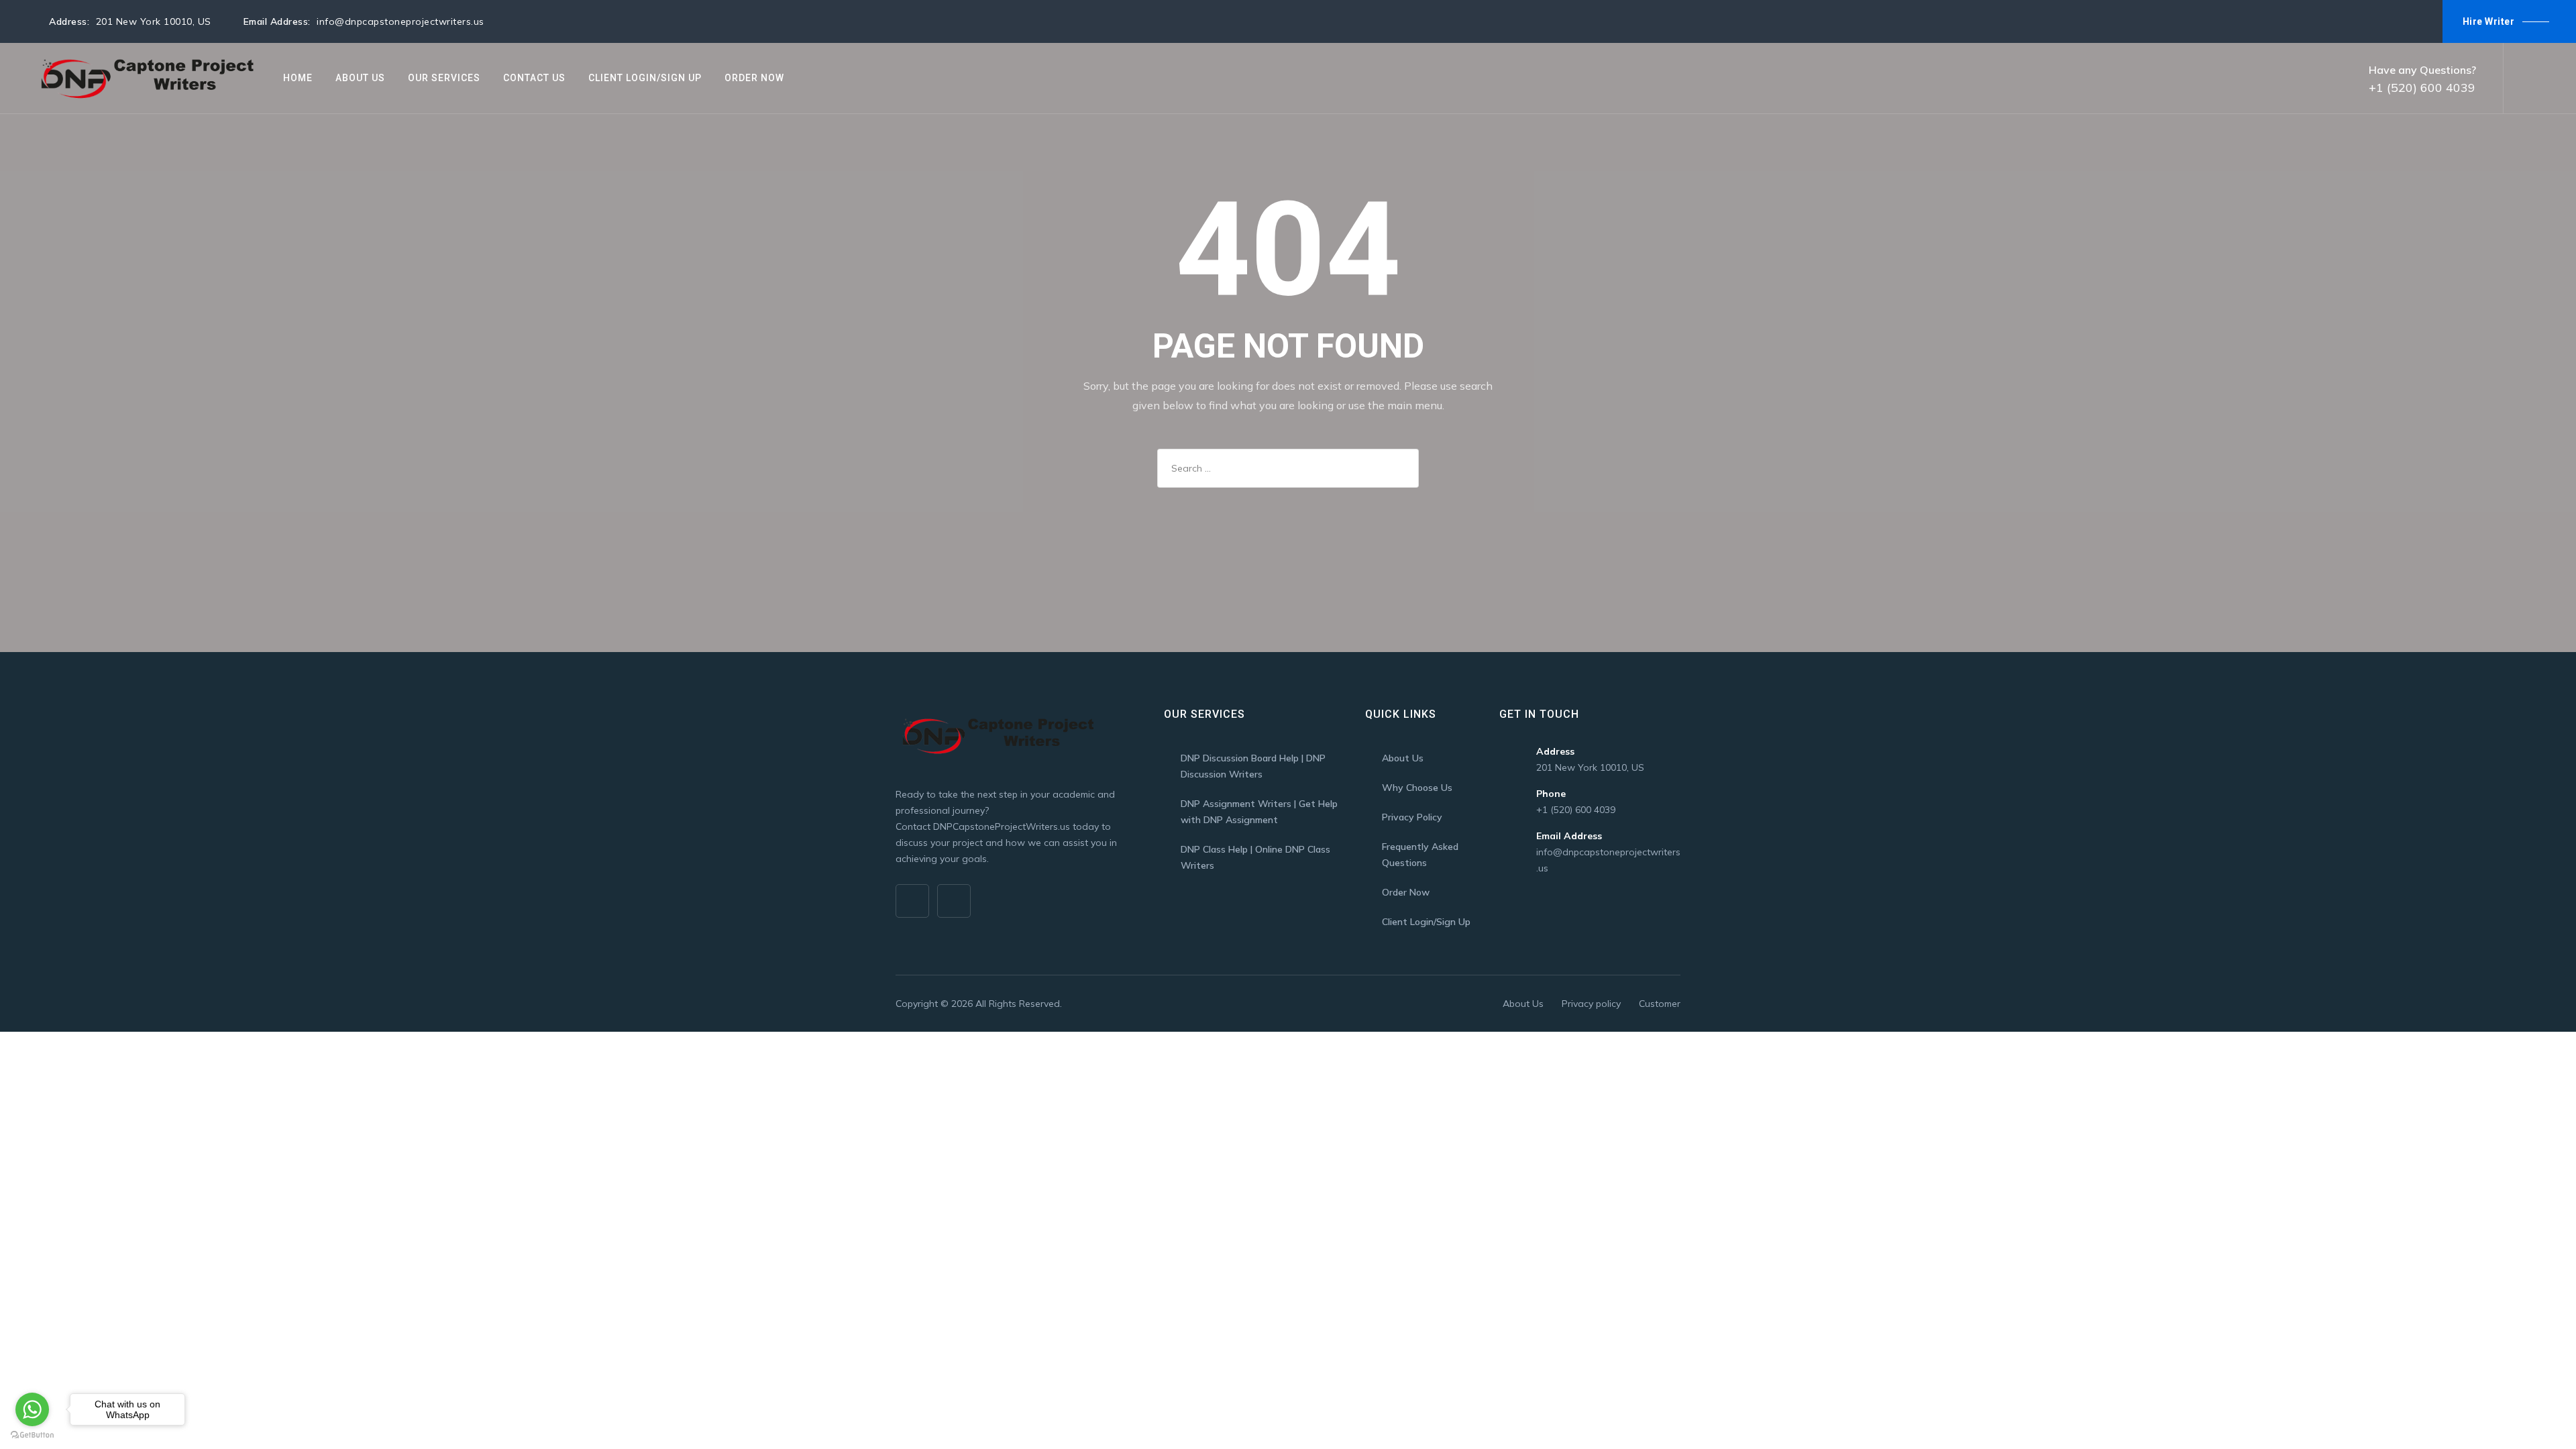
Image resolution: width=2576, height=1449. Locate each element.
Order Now (754, 78)
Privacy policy (1591, 1004)
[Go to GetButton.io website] (32, 1435)
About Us (360, 78)
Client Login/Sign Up (645, 78)
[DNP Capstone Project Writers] (145, 78)
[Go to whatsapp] (32, 1409)
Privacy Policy (1412, 817)
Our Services (444, 78)
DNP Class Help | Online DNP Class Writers (1255, 857)
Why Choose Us (1417, 788)
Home (298, 78)
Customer (1660, 1004)
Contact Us (534, 78)
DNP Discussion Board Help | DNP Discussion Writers (1253, 766)
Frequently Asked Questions (1420, 855)
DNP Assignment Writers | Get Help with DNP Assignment (1259, 812)
